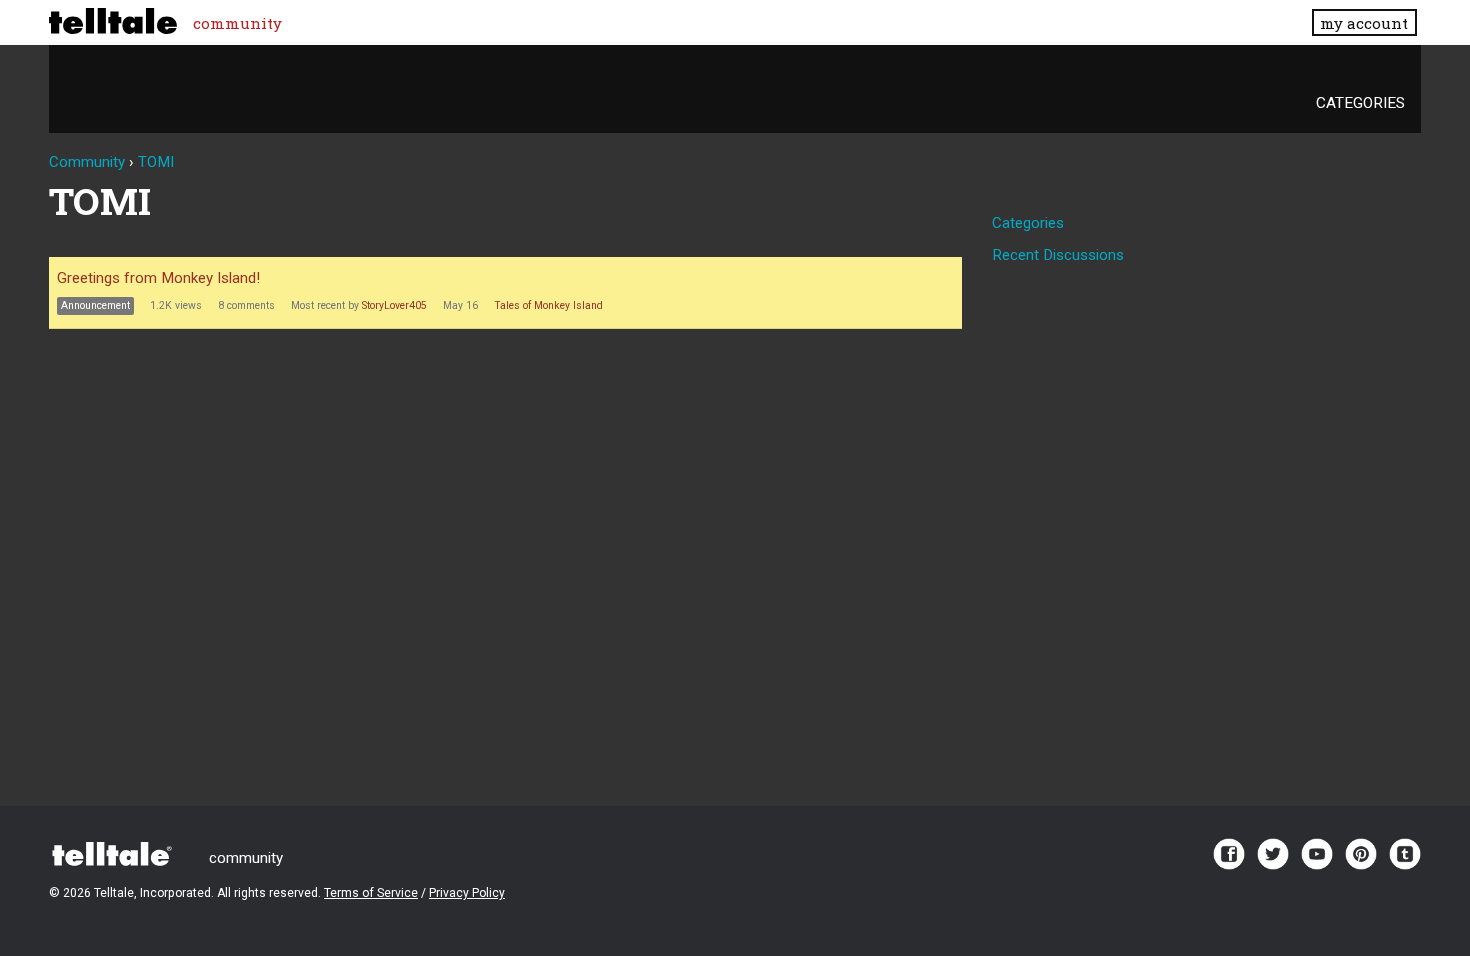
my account (1364, 23)
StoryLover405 (394, 305)
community (237, 23)
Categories (1360, 103)
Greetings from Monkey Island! (158, 278)
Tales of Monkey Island (548, 305)
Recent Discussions (1058, 255)
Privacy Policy (467, 893)
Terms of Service (371, 893)
